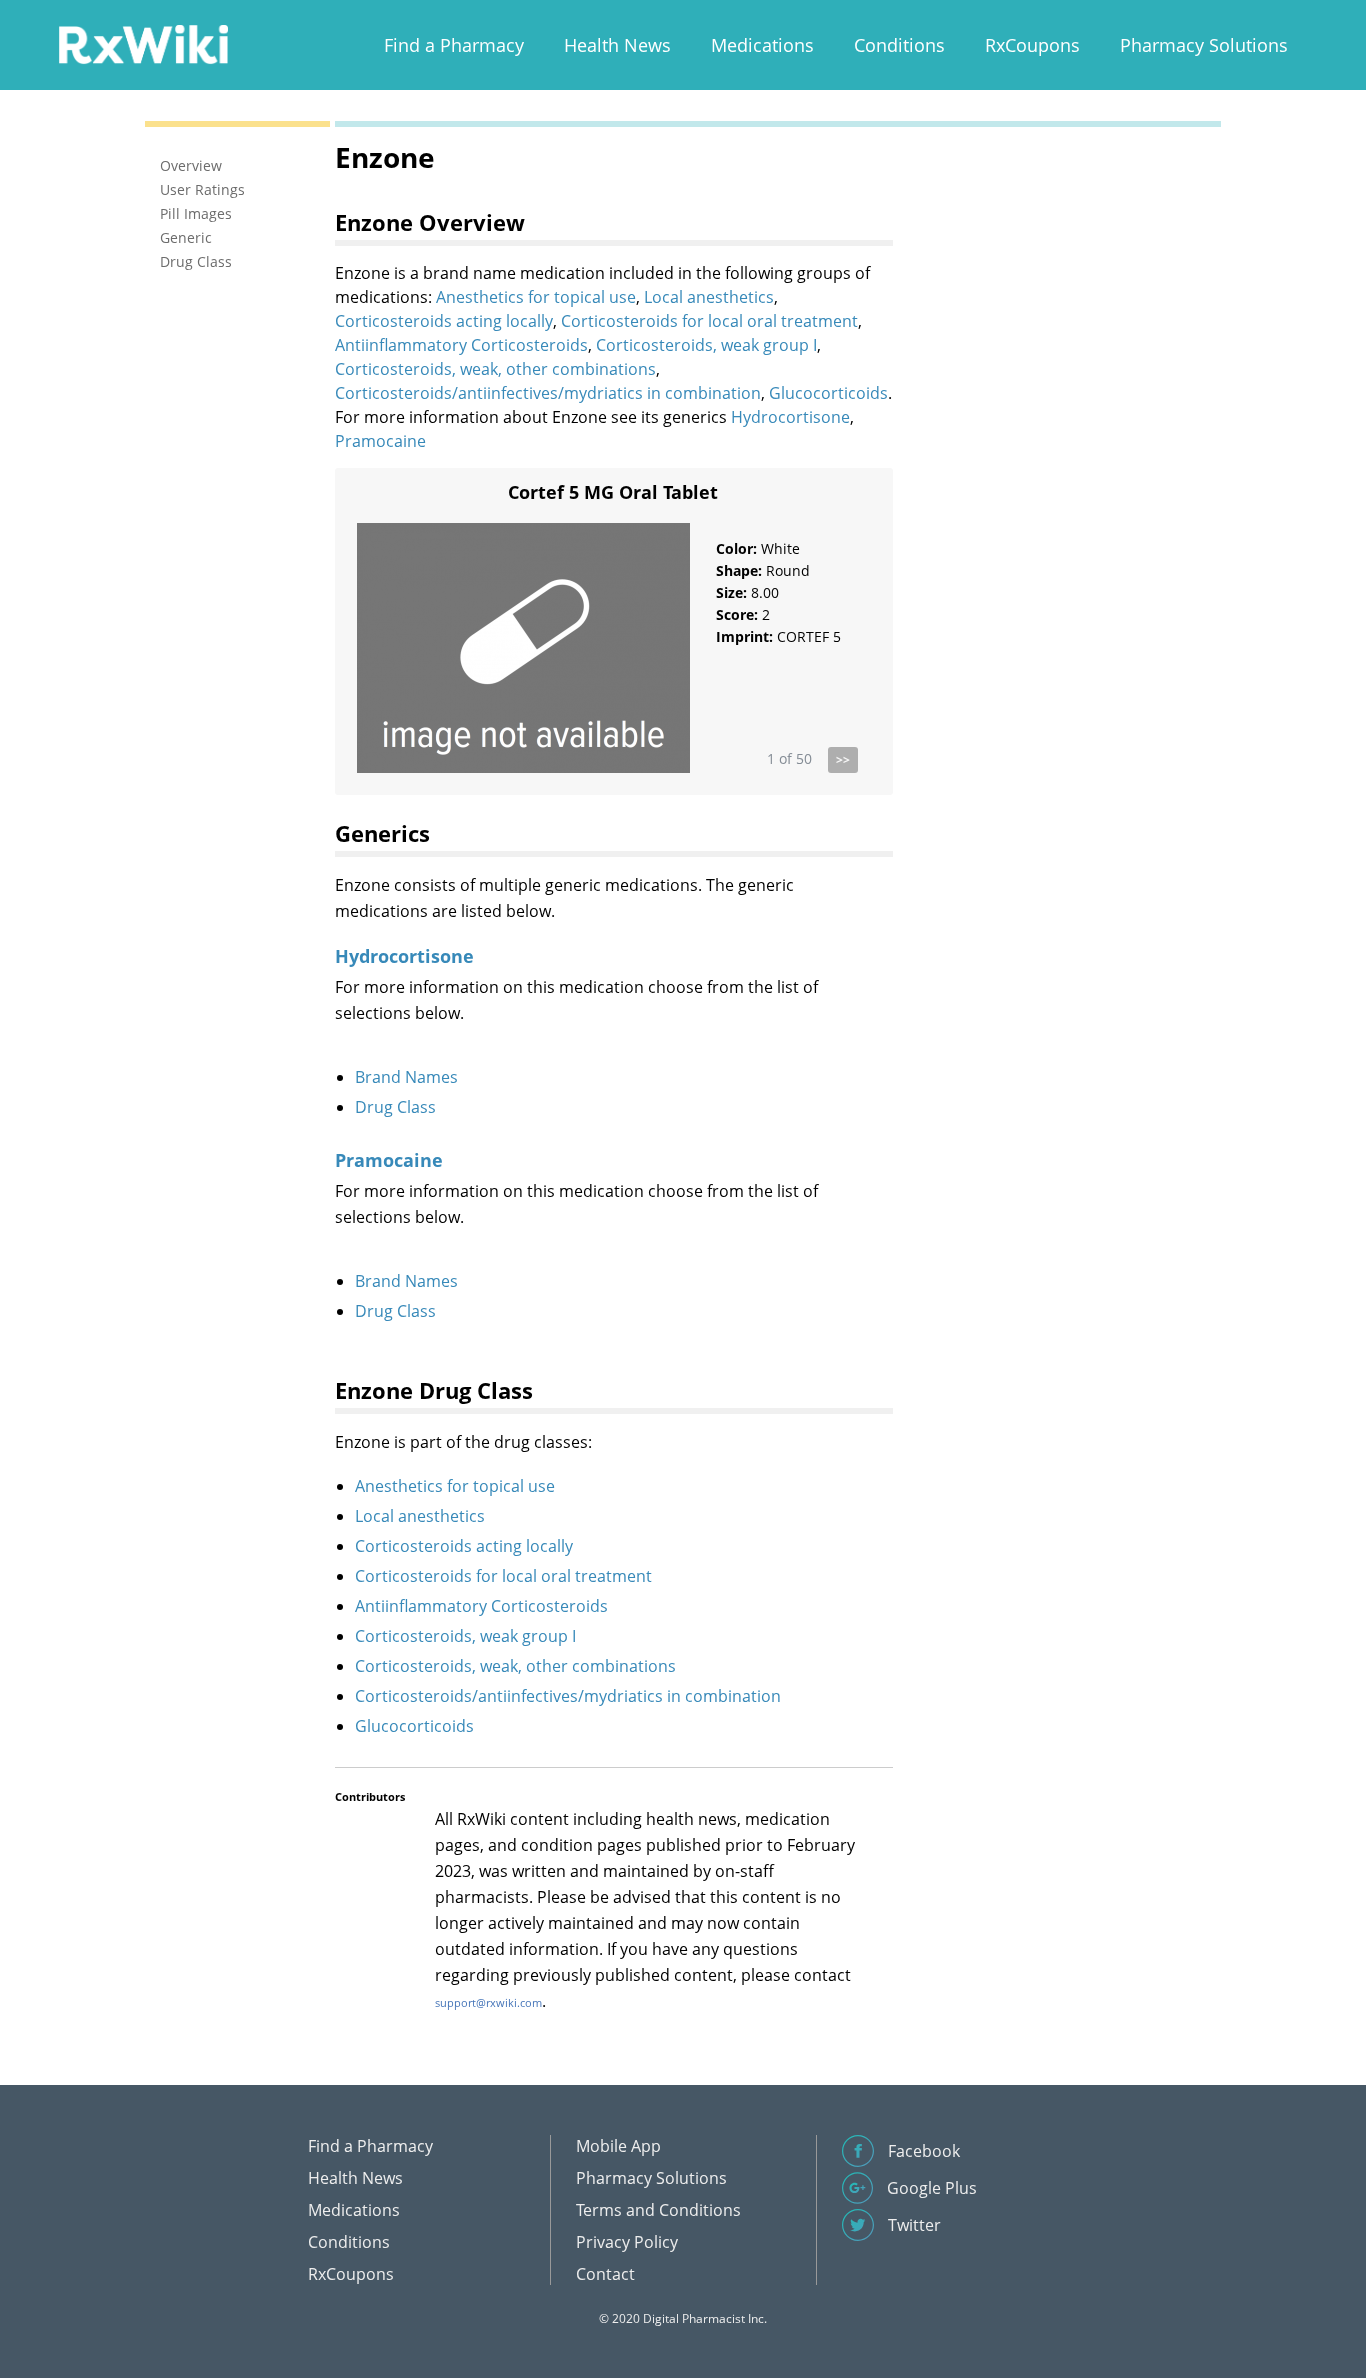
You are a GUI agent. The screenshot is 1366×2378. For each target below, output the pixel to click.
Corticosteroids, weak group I (706, 345)
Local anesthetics (709, 297)
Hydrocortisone (790, 417)
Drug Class (395, 1107)
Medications (762, 45)
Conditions (899, 45)
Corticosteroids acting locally (444, 321)
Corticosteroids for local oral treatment (709, 321)
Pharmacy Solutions (1204, 45)
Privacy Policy (627, 2242)
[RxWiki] (143, 43)
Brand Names (406, 1077)
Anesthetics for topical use (536, 297)
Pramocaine (380, 441)
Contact (605, 2274)
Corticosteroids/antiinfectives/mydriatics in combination (548, 393)
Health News (617, 45)
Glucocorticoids (828, 393)
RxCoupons (1032, 45)
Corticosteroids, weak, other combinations (495, 369)
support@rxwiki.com (488, 2002)
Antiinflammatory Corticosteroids (461, 345)
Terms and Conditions (658, 2210)
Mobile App (618, 2146)
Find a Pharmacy (454, 45)
